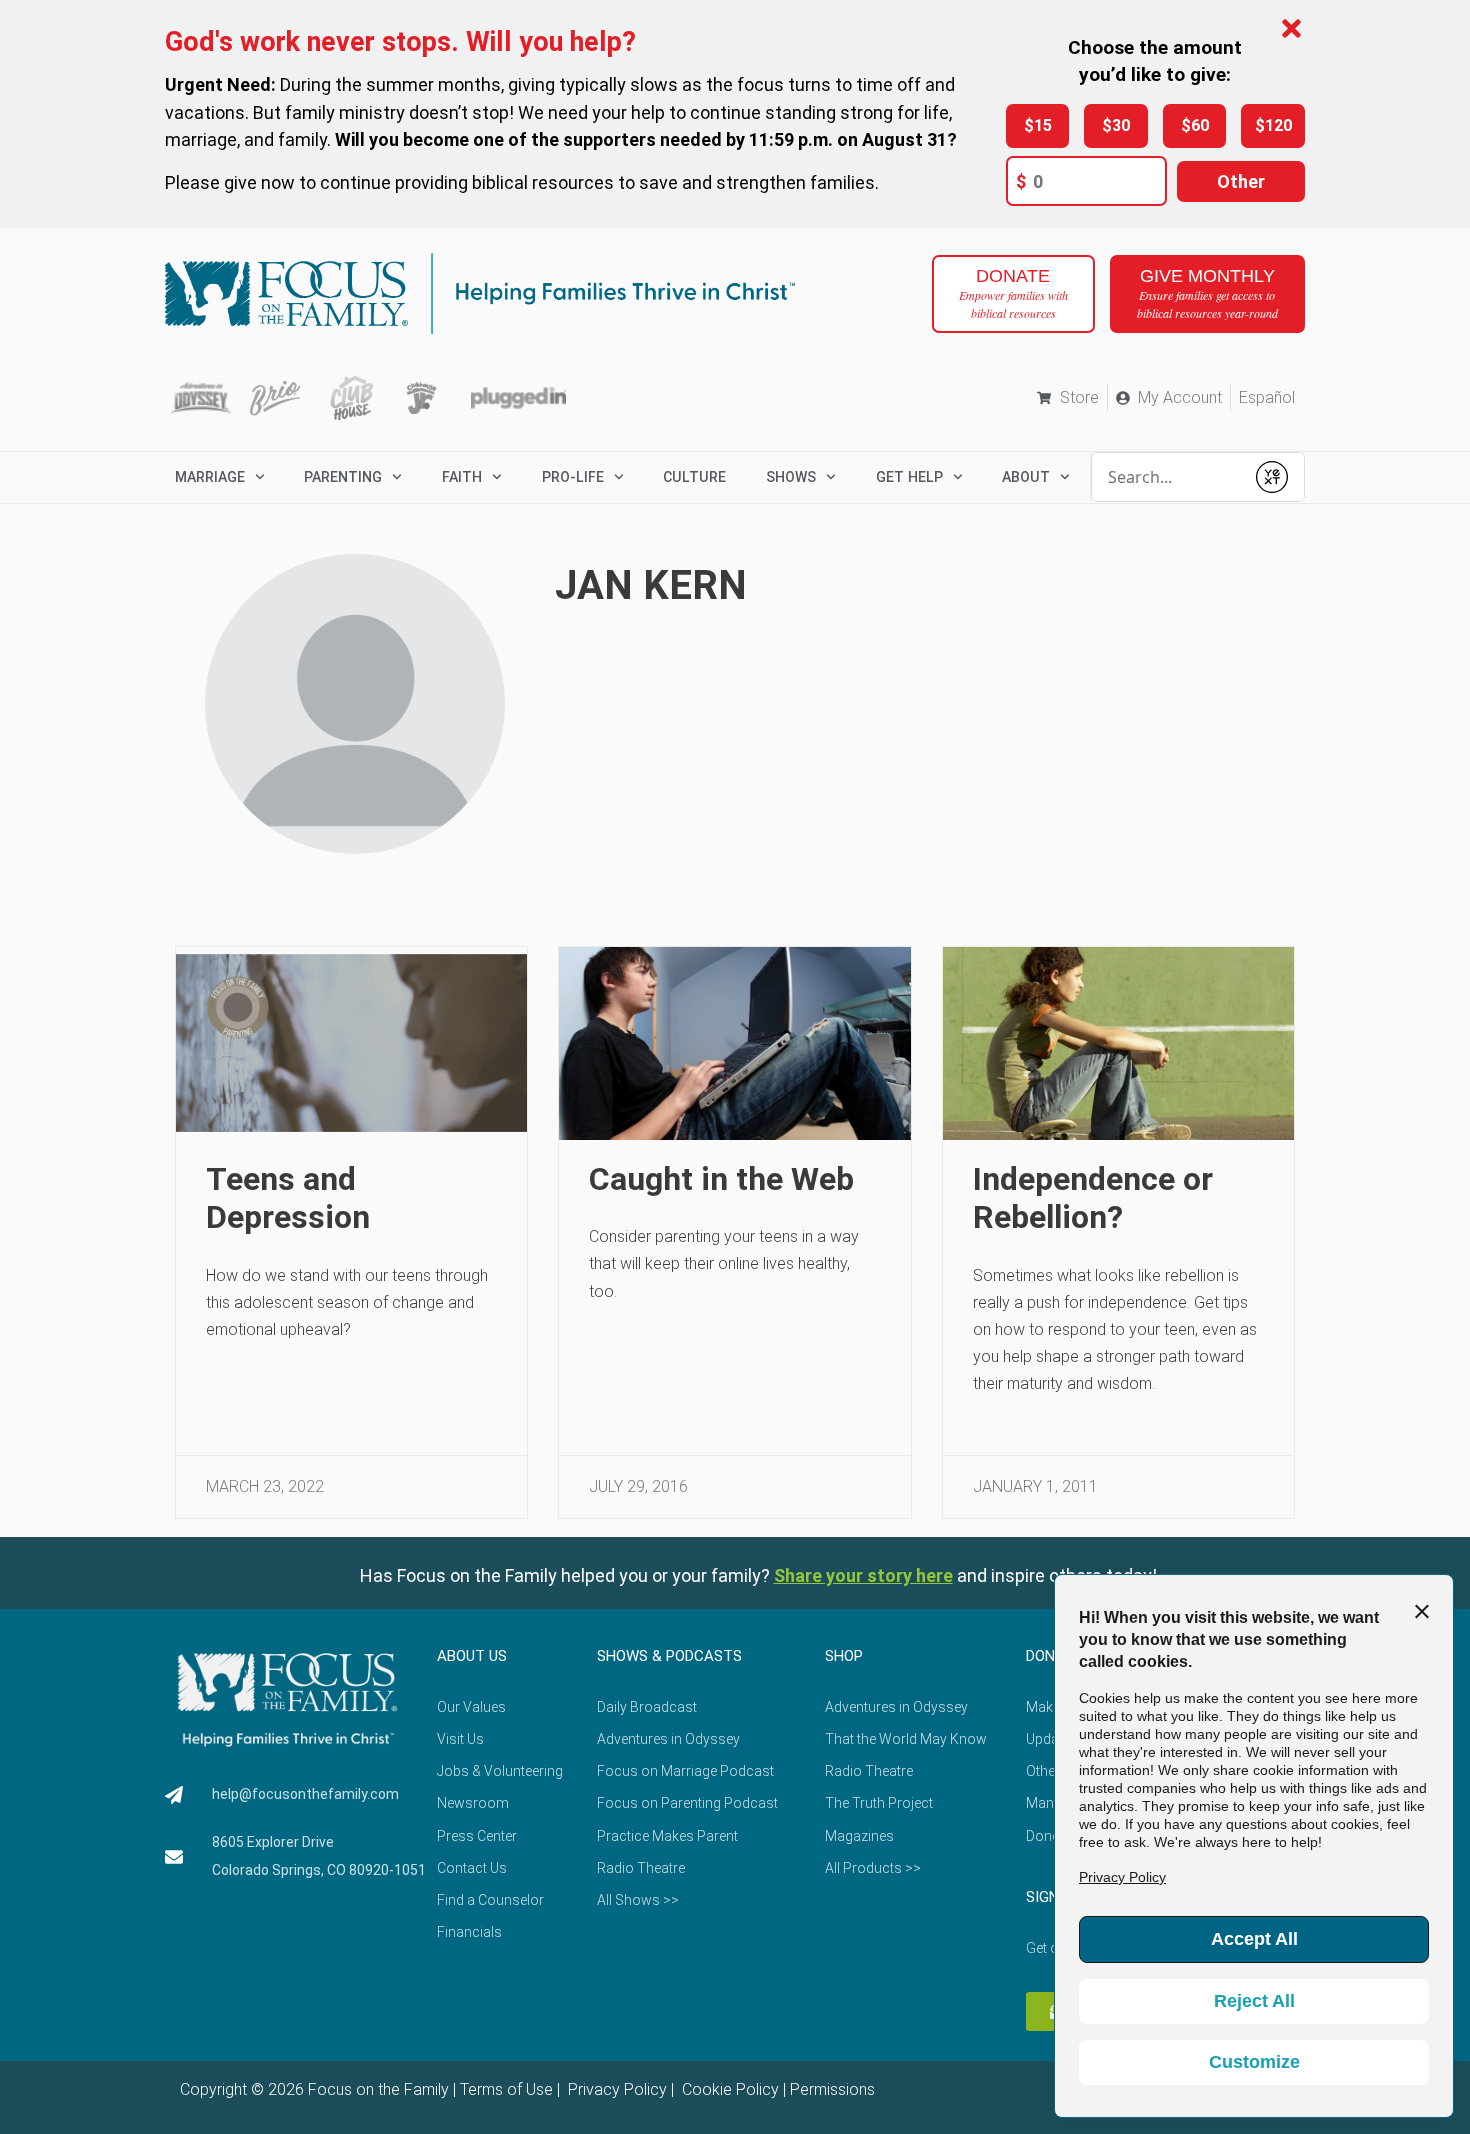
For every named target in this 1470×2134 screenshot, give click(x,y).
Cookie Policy (728, 2089)
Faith (462, 477)
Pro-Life (573, 477)
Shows (791, 477)
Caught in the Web (721, 1179)
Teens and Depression (288, 1198)
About (1026, 477)
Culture (694, 477)
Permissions (832, 2089)
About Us (472, 1656)
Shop (844, 1656)
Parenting (343, 477)
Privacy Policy (615, 2089)
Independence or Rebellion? (1093, 1198)
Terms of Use (506, 2089)
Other (1241, 181)
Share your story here (863, 1575)
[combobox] (1168, 477)
